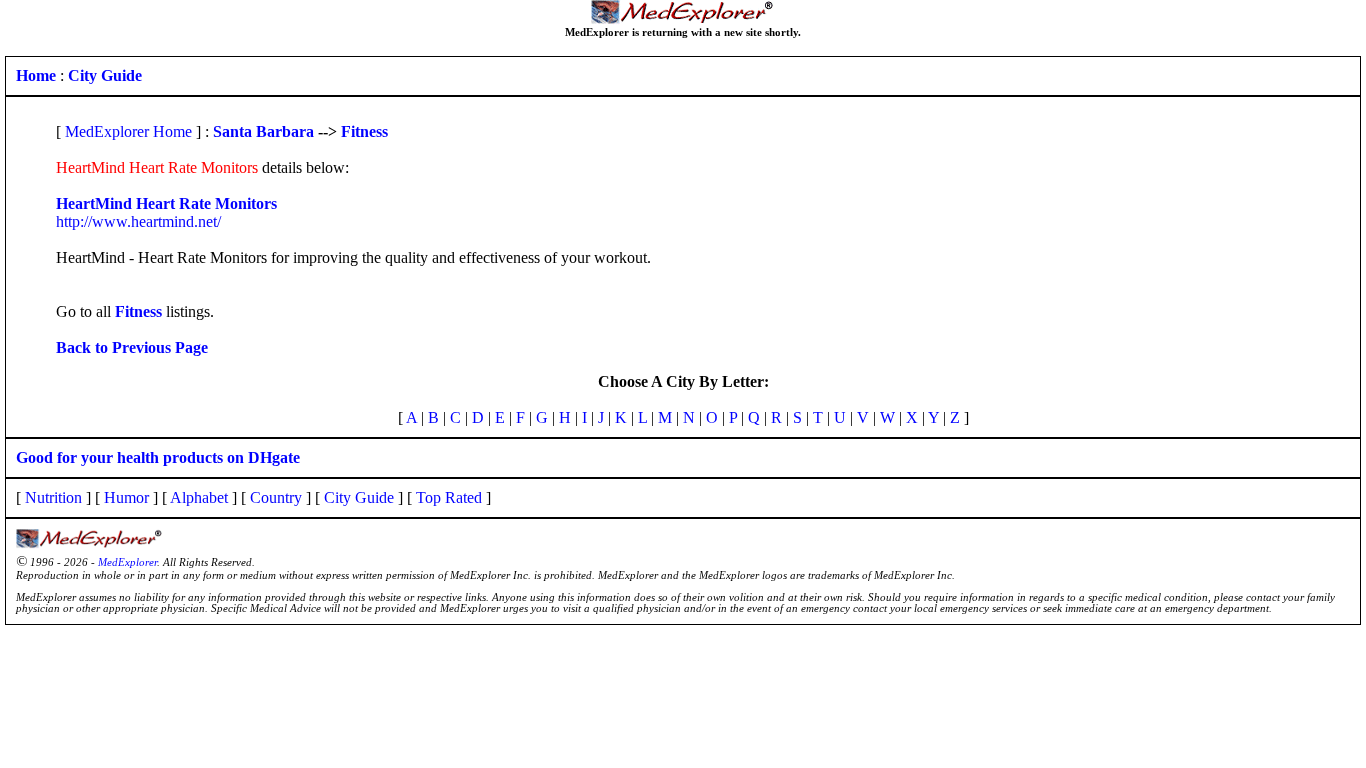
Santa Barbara (263, 131)
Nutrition (53, 497)
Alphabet (199, 497)
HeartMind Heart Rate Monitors (166, 203)
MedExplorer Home (128, 131)
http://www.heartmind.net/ (138, 221)
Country (276, 497)
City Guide (359, 497)
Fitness (364, 131)
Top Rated (449, 497)
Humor (126, 497)
